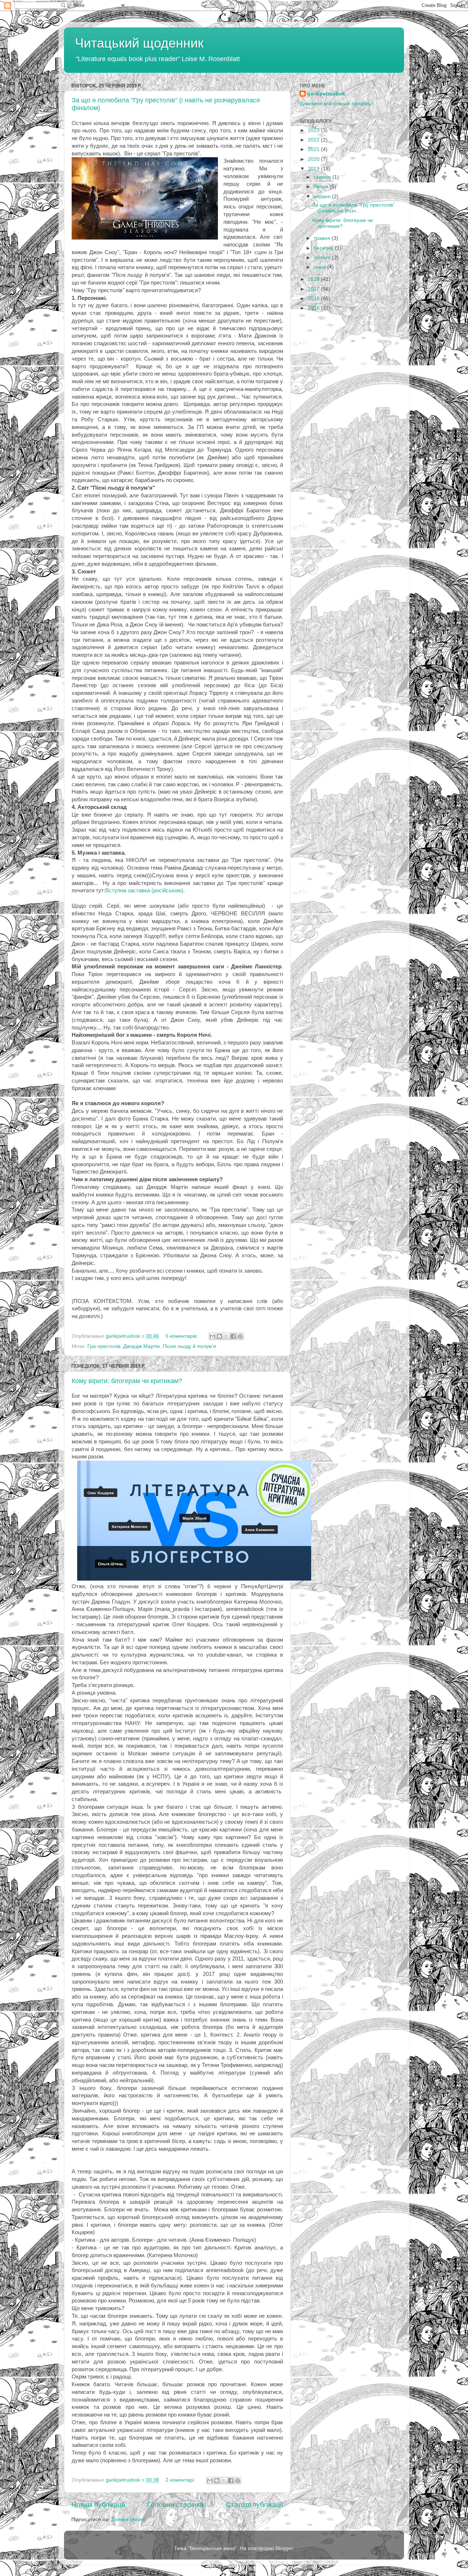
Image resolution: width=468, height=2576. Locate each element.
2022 (314, 140)
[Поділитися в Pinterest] (240, 1336)
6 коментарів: (182, 1336)
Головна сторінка (175, 2505)
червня (323, 197)
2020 (314, 159)
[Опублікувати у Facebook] (233, 1336)
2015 (314, 308)
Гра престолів (104, 1346)
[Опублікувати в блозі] (219, 1336)
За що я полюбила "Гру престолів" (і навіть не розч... (354, 208)
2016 (314, 299)
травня (323, 238)
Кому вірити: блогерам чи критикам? (127, 1381)
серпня (323, 177)
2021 (314, 149)
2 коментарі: (181, 2480)
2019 (314, 169)
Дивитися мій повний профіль (335, 104)
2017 (314, 289)
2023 (314, 130)
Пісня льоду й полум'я (189, 1346)
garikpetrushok (326, 94)
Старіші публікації (255, 2505)
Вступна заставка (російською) (144, 890)
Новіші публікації (98, 2505)
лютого (323, 258)
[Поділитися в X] (226, 1336)
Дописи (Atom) (129, 2519)
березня (324, 248)
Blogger (284, 2548)
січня (320, 267)
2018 (314, 279)
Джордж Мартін (141, 1346)
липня (322, 187)
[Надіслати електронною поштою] (212, 1336)
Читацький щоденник (139, 43)
